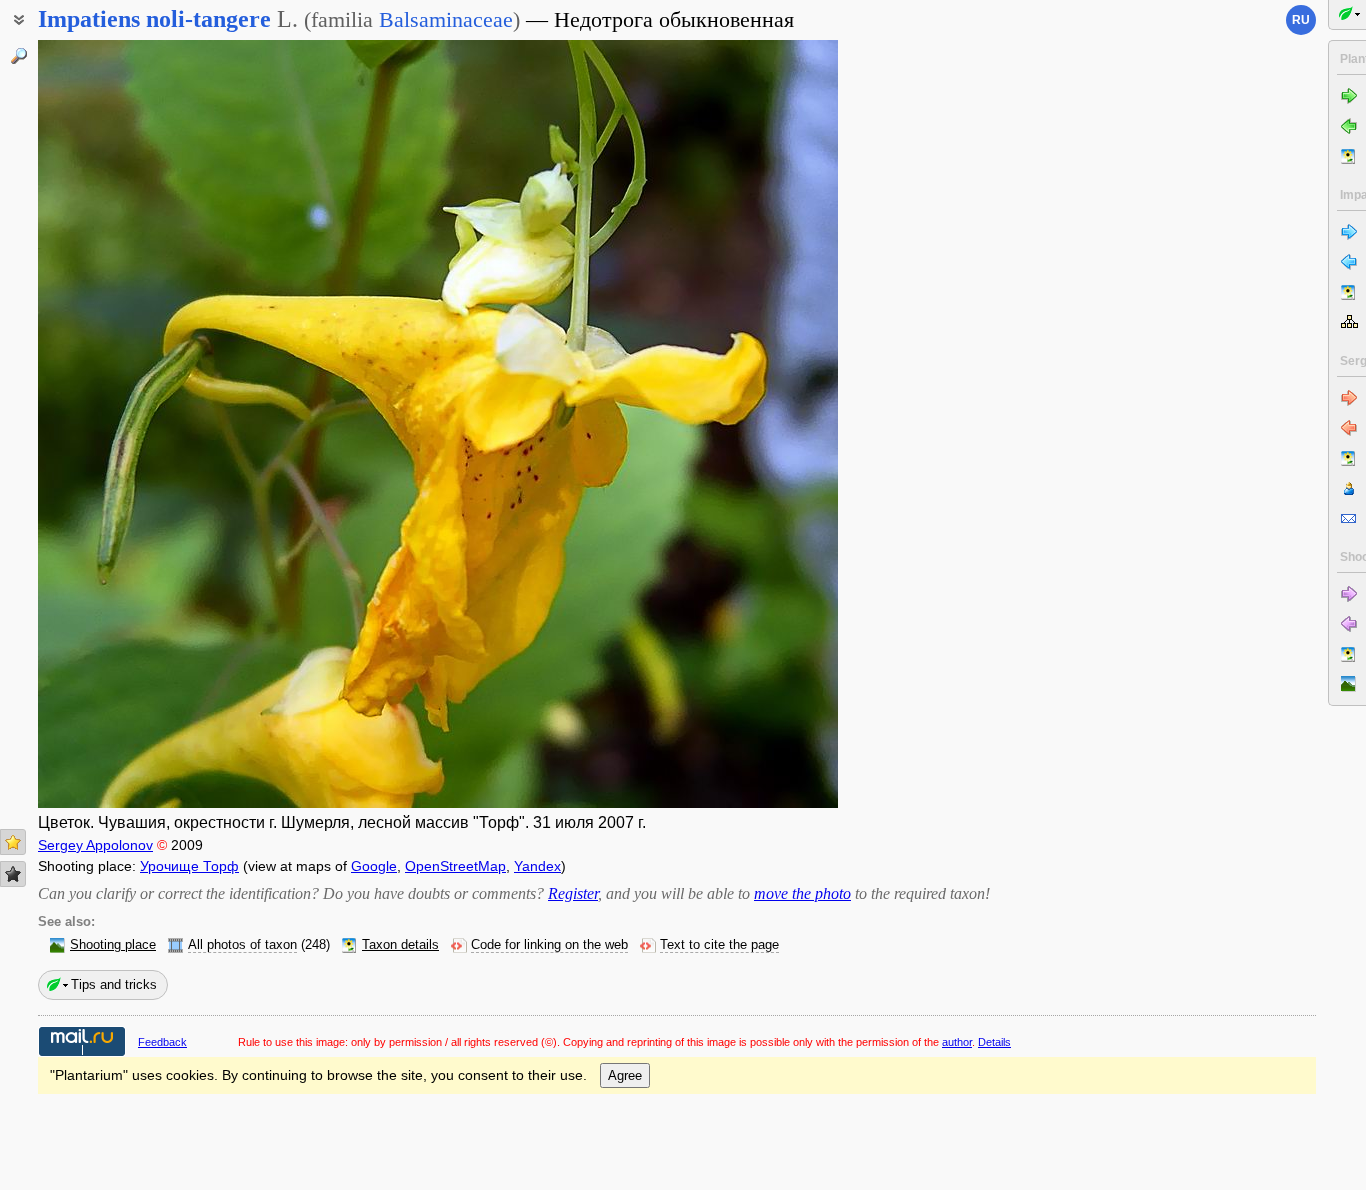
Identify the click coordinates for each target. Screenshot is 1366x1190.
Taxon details (400, 945)
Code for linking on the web (549, 945)
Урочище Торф (189, 866)
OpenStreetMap (455, 866)
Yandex (537, 866)
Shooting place (113, 945)
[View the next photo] (753, 424)
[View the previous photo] (123, 424)
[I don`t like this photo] (13, 874)
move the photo (802, 893)
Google (374, 866)
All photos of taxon (242, 945)
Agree (625, 1075)
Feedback (162, 1042)
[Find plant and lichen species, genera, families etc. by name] (19, 56)
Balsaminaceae (446, 19)
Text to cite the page (719, 945)
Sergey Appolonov (95, 845)
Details (994, 1042)
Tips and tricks (114, 984)
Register (573, 893)
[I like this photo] (13, 842)
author (957, 1042)
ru (1301, 20)
